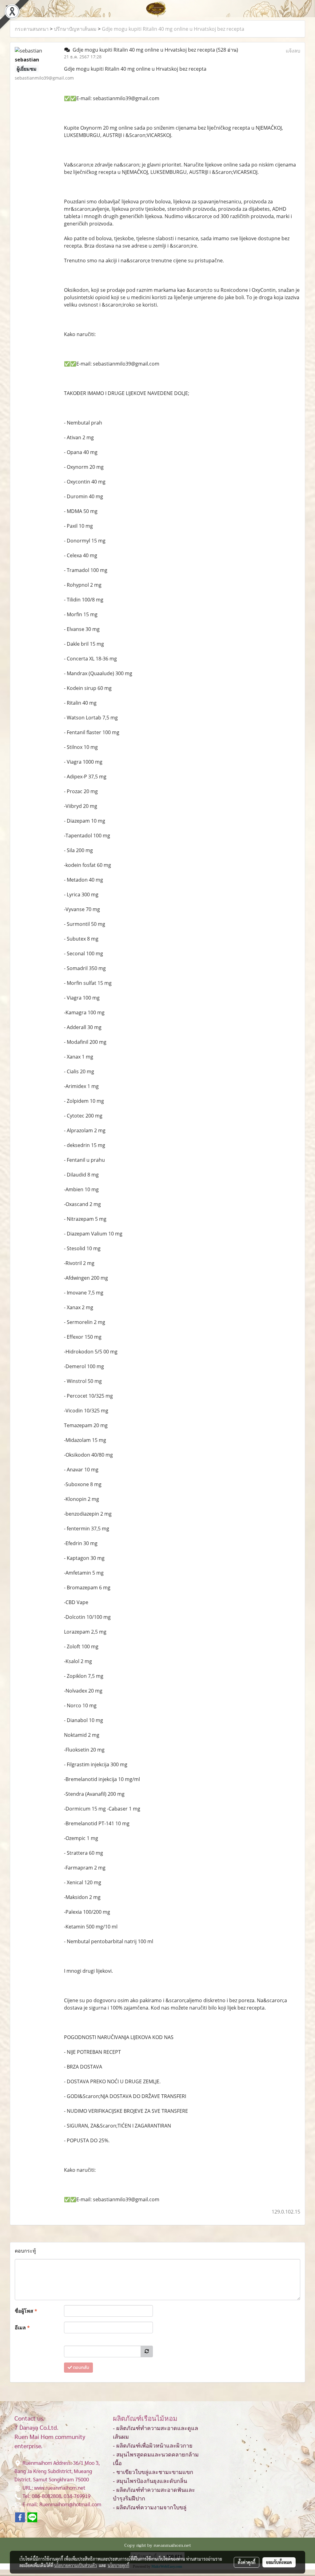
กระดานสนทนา (32, 29)
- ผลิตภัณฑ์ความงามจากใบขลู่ (150, 2507)
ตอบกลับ (81, 2368)
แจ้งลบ (293, 51)
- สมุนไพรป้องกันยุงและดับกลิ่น (150, 2481)
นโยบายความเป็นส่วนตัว (76, 2565)
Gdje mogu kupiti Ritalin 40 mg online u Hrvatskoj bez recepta (173, 29)
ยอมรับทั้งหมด (279, 2562)
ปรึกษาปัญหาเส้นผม (75, 29)
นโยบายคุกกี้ (118, 2565)
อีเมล (22, 2327)
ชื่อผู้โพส (26, 2311)
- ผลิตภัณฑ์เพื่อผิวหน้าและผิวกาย (153, 2446)
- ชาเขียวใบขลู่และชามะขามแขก (153, 2472)
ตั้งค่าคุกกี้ (247, 2562)
